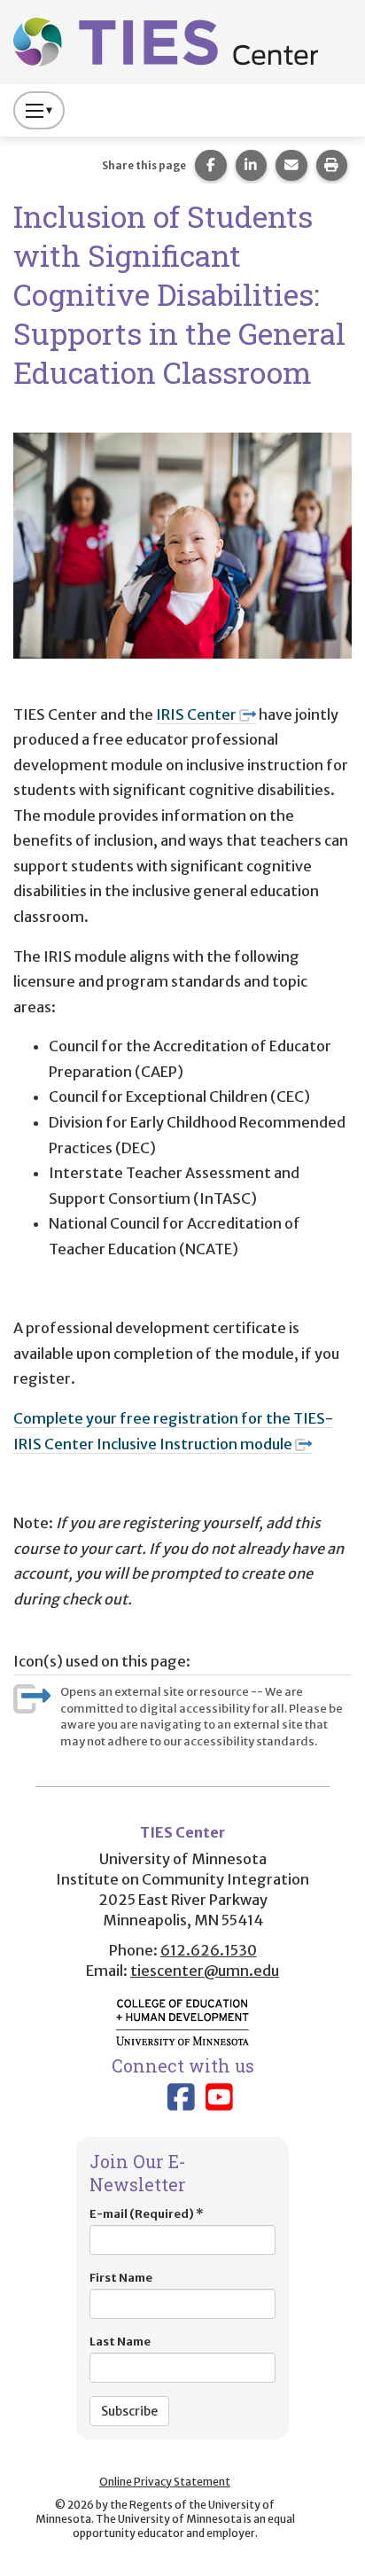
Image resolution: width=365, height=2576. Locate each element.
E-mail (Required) (146, 2214)
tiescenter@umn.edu (205, 1971)
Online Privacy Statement (165, 2482)
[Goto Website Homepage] (166, 41)
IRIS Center (196, 714)
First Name (121, 2278)
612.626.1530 (209, 1950)
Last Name (120, 2342)
